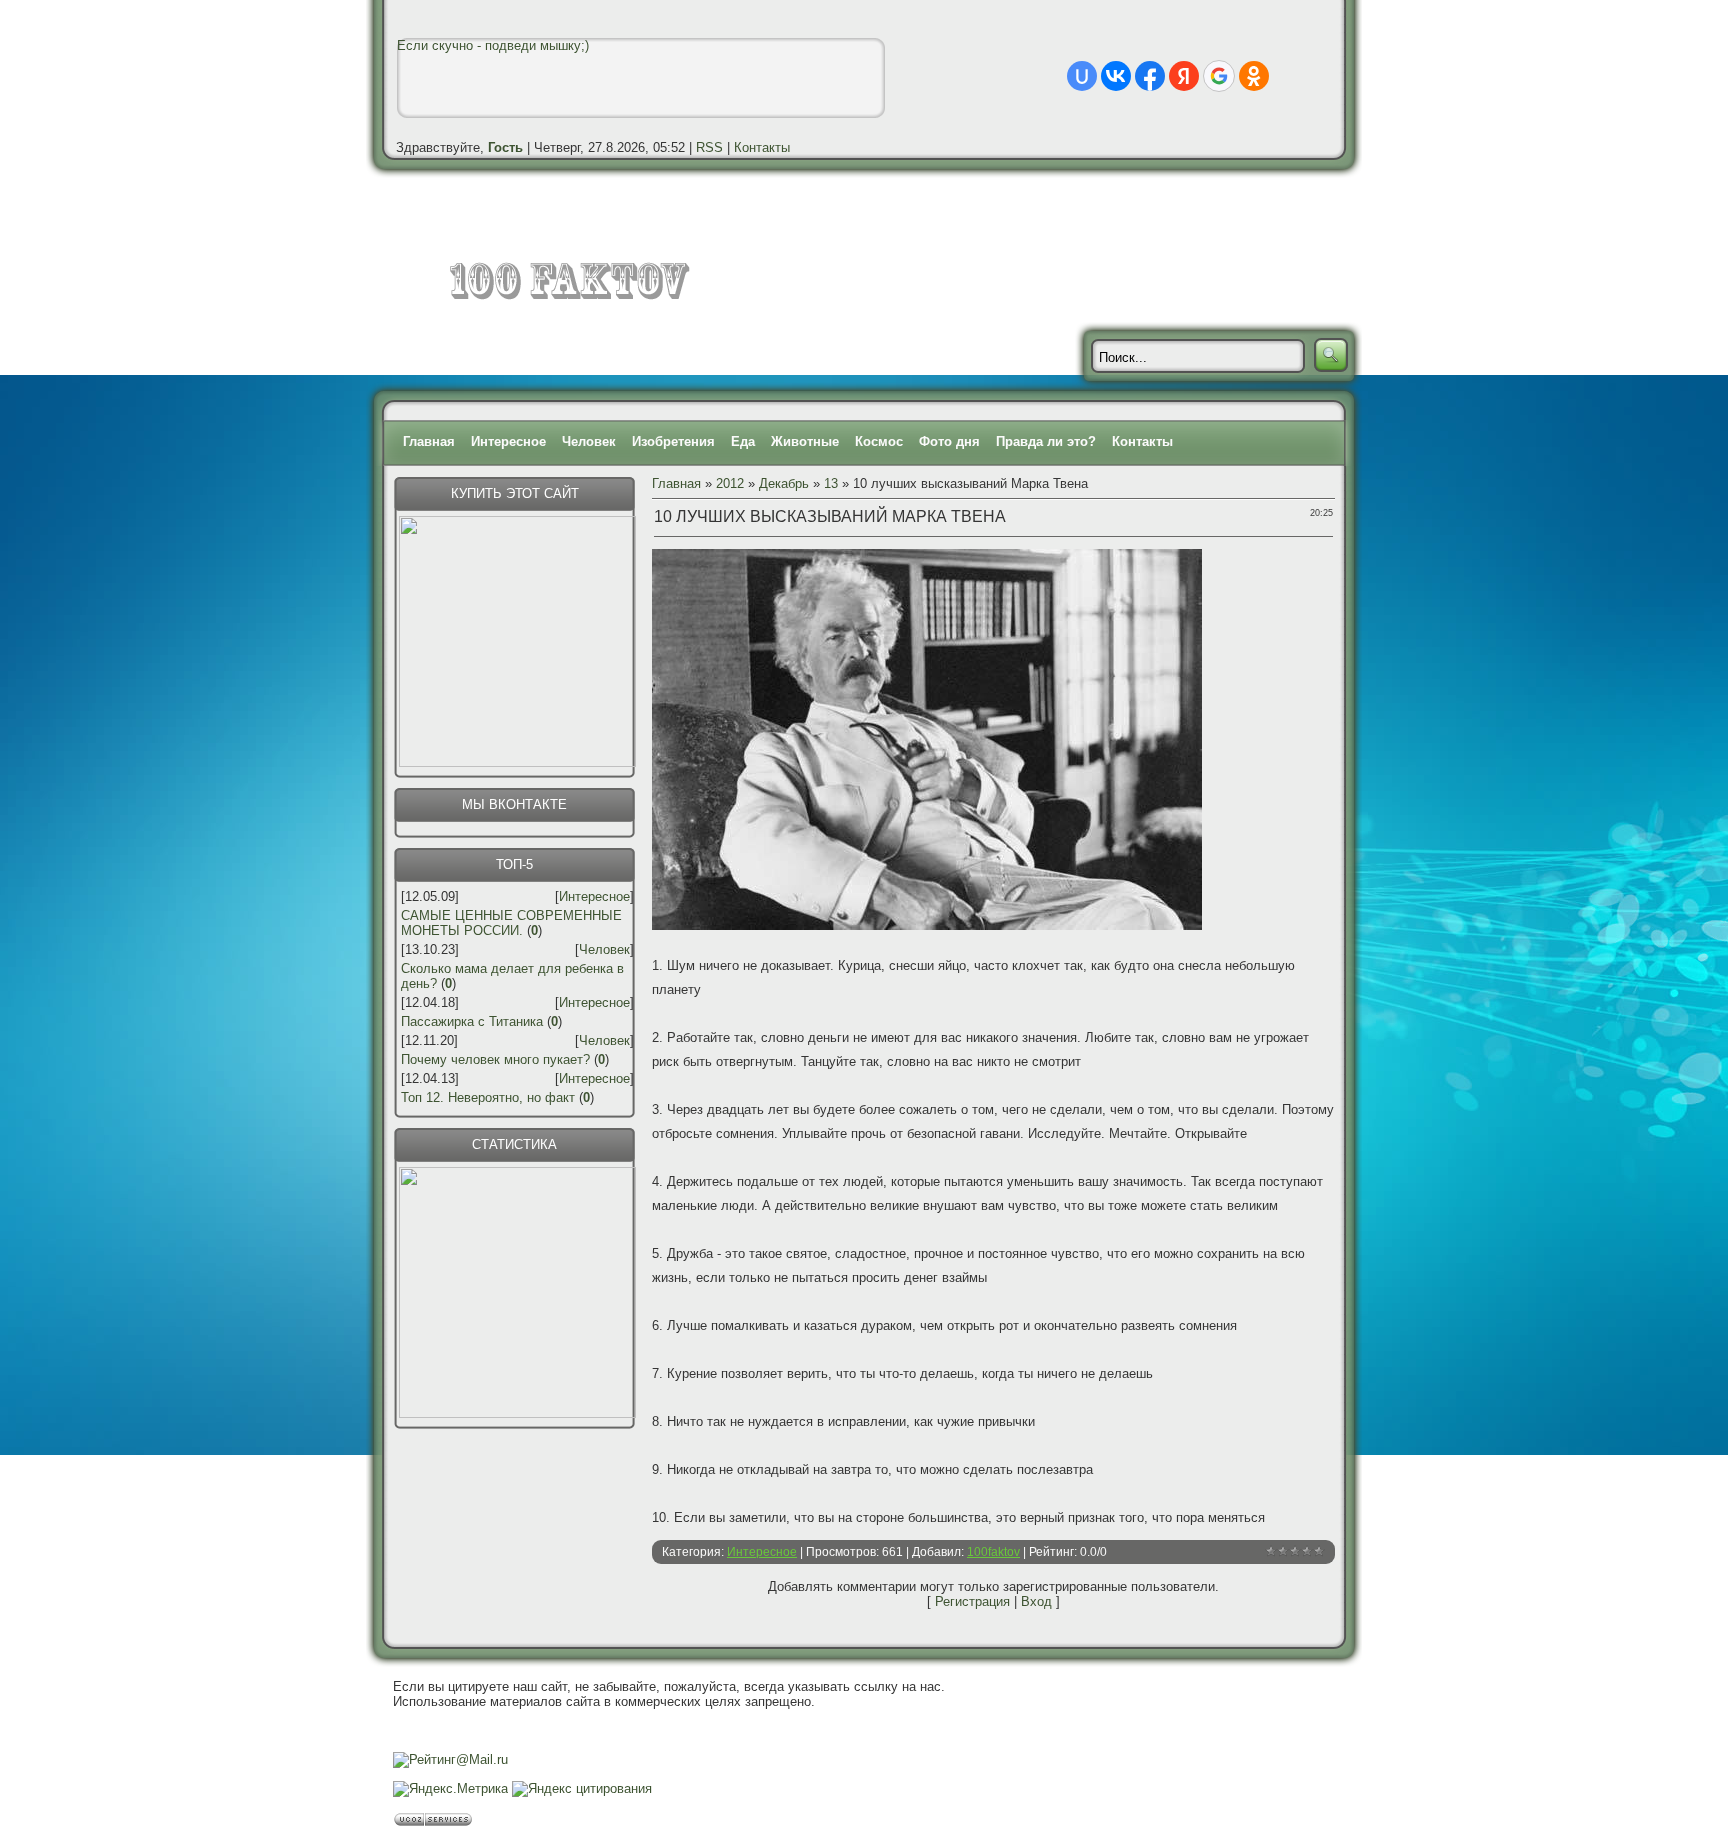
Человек (589, 441)
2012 (730, 483)
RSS (709, 147)
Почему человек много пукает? (495, 1059)
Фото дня (949, 441)
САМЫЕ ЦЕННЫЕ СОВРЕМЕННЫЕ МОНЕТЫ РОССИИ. (511, 923)
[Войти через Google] (1219, 76)
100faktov (993, 1552)
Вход (1036, 1601)
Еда (743, 441)
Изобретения (673, 441)
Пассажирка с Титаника (472, 1021)
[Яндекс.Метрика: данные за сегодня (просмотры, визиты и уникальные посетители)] (450, 1789)
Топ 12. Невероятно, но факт (488, 1097)
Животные (805, 441)
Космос (879, 441)
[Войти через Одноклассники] (1254, 76)
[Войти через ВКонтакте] (1116, 76)
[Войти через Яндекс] (1184, 76)
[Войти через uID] (1082, 76)
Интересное (508, 441)
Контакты (762, 147)
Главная (429, 441)
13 (831, 483)
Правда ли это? (1046, 441)
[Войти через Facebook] (1150, 76)
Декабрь (784, 483)
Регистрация (972, 1601)
